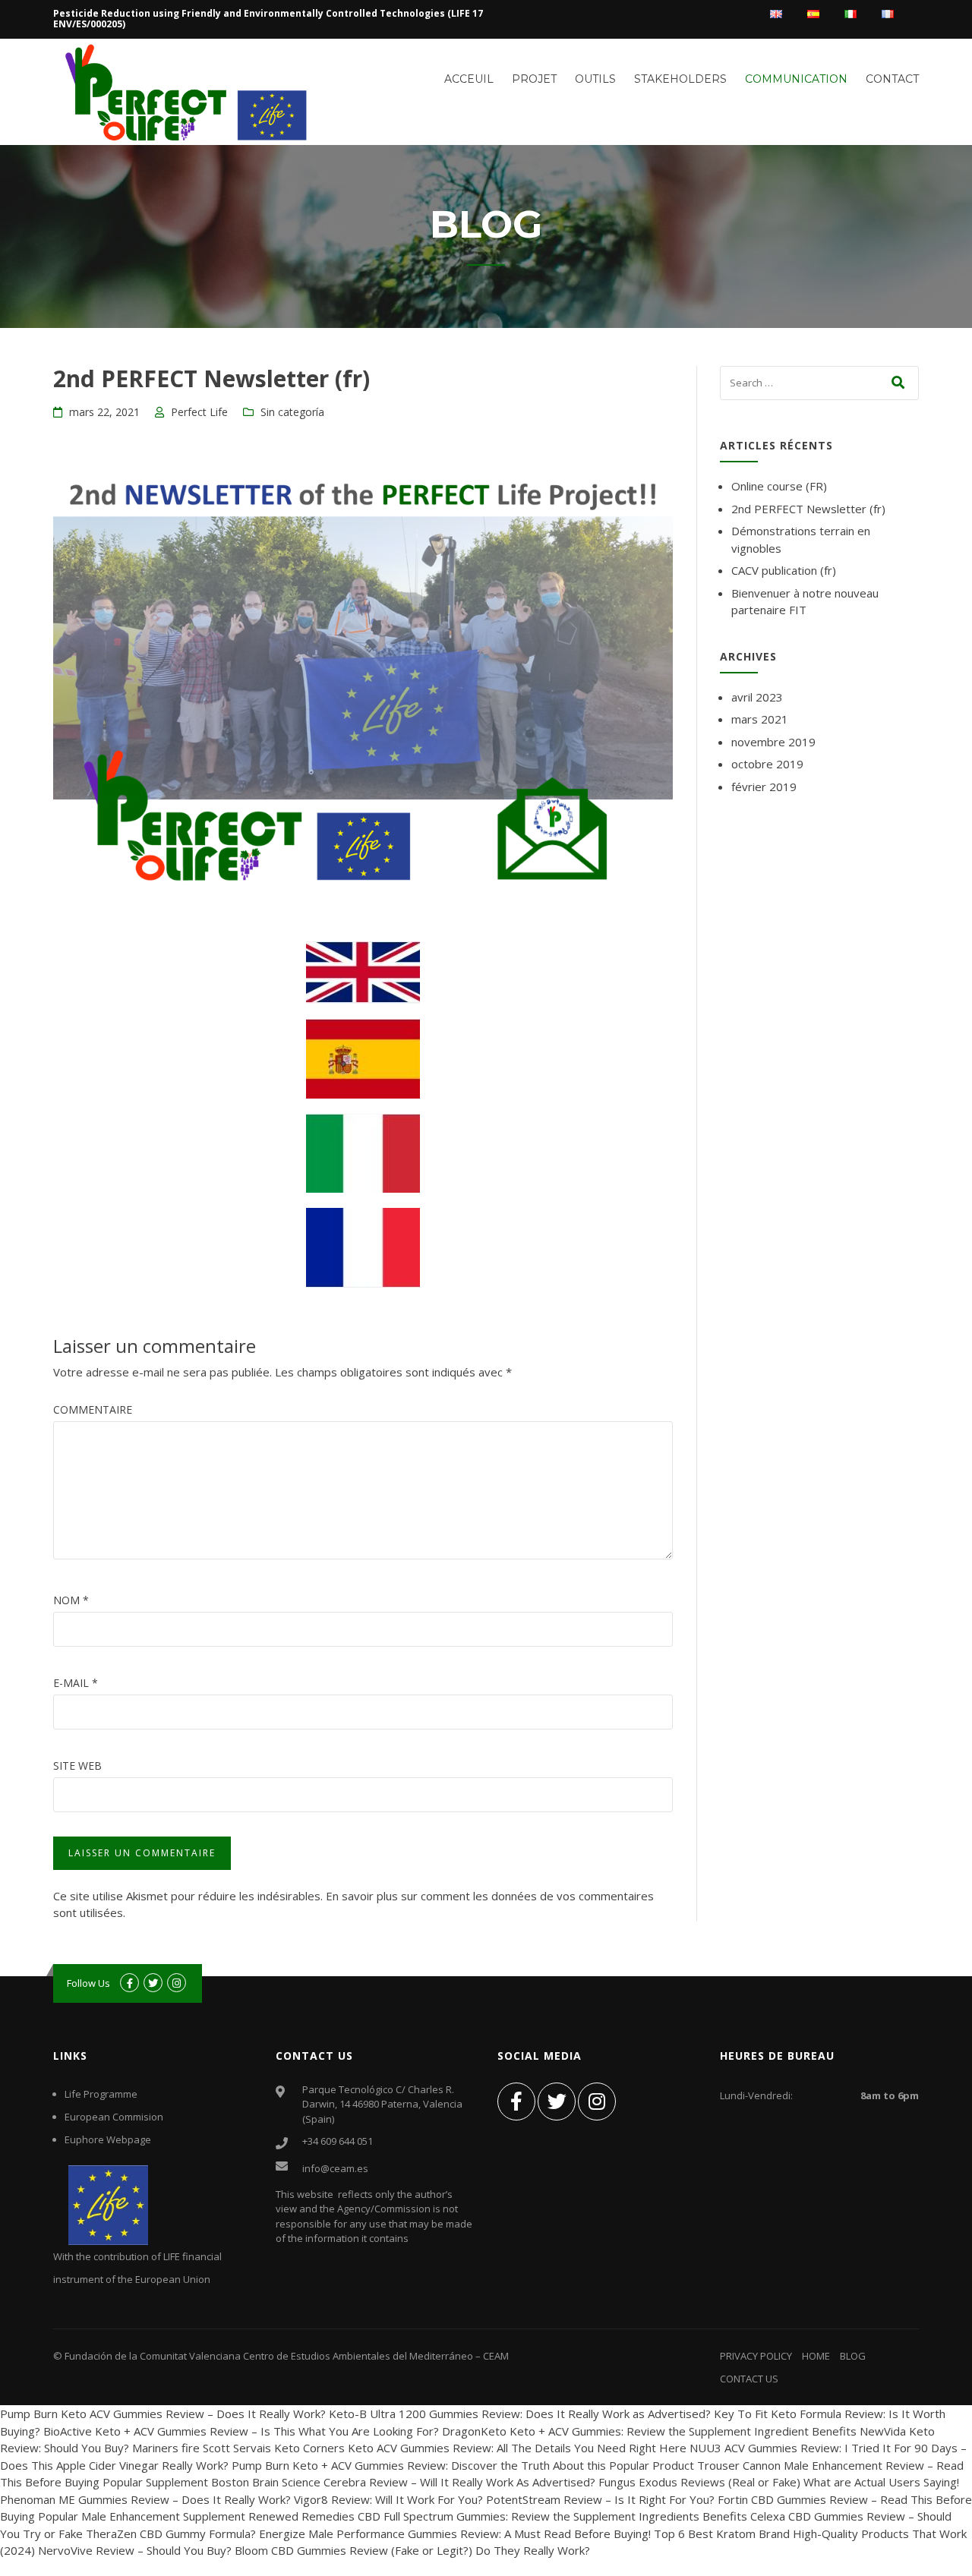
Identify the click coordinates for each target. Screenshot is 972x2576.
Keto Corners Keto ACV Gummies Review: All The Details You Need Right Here (480, 2448)
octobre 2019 (767, 764)
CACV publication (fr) (784, 570)
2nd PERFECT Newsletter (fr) (808, 509)
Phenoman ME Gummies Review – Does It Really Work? (145, 2499)
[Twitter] (557, 2101)
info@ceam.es (335, 2168)
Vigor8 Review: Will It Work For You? (388, 2499)
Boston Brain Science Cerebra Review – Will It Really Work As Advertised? (403, 2482)
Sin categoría (292, 412)
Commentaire (93, 1409)
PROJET (534, 79)
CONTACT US (749, 2379)
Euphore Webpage (108, 2139)
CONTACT (892, 79)
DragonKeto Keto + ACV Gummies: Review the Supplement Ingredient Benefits (649, 2431)
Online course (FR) (779, 486)
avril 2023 (757, 697)
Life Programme (101, 2094)
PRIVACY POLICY (756, 2356)
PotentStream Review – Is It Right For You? (600, 2499)
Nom (71, 1600)
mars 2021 (760, 719)
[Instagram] (597, 2101)
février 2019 (764, 787)
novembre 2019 (773, 742)
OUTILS (595, 79)
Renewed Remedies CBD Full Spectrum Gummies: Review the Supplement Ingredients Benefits (498, 2516)
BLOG (853, 2356)
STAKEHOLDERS (680, 79)
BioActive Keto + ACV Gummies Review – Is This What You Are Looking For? (241, 2431)
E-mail (76, 1683)
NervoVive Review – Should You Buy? (135, 2550)
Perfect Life (199, 412)
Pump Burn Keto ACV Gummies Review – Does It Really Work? (163, 2414)
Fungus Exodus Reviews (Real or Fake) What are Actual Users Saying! (779, 2482)
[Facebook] (516, 2101)
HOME (816, 2356)
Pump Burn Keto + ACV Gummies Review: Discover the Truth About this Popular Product (463, 2465)
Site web (77, 1766)
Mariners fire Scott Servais (202, 2448)
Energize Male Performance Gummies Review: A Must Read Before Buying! (455, 2533)
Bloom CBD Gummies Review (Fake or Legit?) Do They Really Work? (412, 2550)
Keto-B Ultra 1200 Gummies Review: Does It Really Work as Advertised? (520, 2414)
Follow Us (88, 1983)
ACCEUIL (469, 79)
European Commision (114, 2117)
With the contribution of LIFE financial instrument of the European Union (137, 2268)
